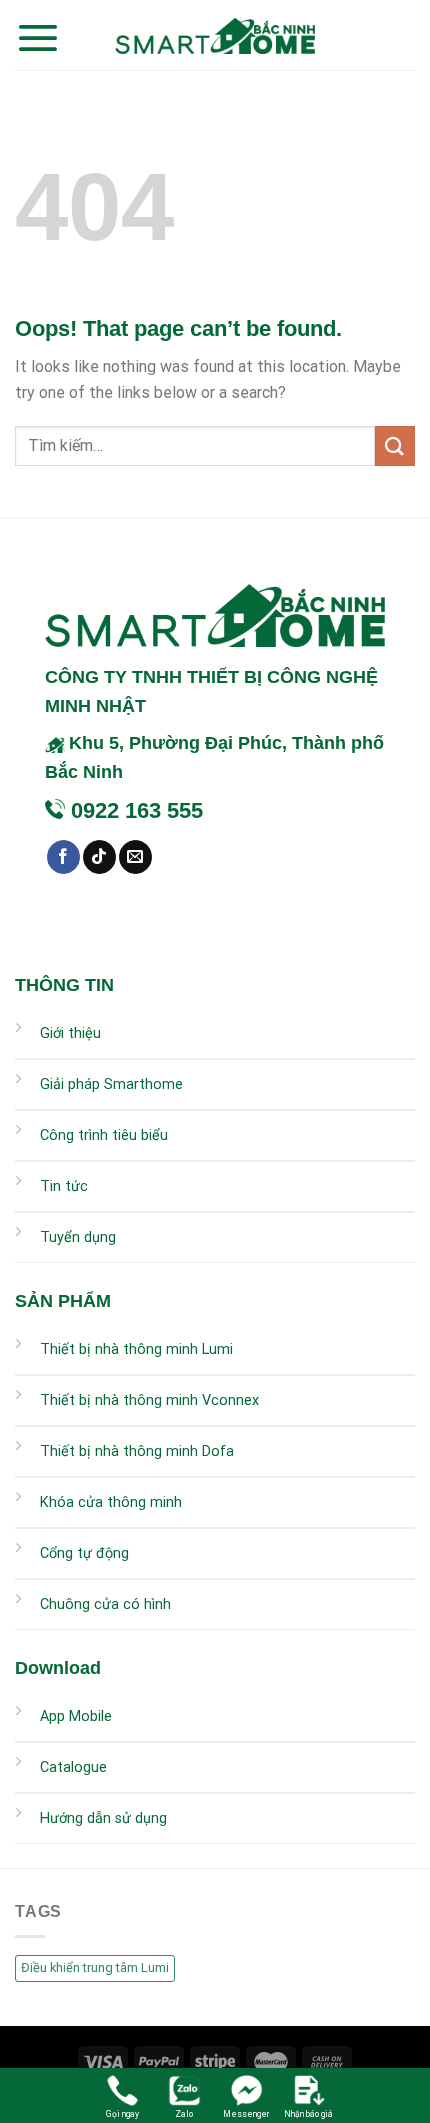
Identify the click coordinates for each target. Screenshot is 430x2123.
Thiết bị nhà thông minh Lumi (136, 1349)
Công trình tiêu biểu (104, 1135)
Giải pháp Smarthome (111, 1084)
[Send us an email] (135, 857)
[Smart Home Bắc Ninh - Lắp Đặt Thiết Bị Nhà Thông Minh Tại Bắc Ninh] (215, 35)
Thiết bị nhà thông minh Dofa (137, 1451)
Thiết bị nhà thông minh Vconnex (149, 1400)
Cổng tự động (84, 1553)
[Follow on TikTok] (99, 857)
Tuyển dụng (78, 1237)
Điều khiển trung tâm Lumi (95, 1967)
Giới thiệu (70, 1033)
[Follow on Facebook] (63, 857)
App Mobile (76, 1716)
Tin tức (64, 1186)
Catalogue (73, 1767)
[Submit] (395, 445)
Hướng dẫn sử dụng (103, 1818)
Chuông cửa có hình (105, 1604)
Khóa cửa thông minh (111, 1502)
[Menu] (38, 37)
